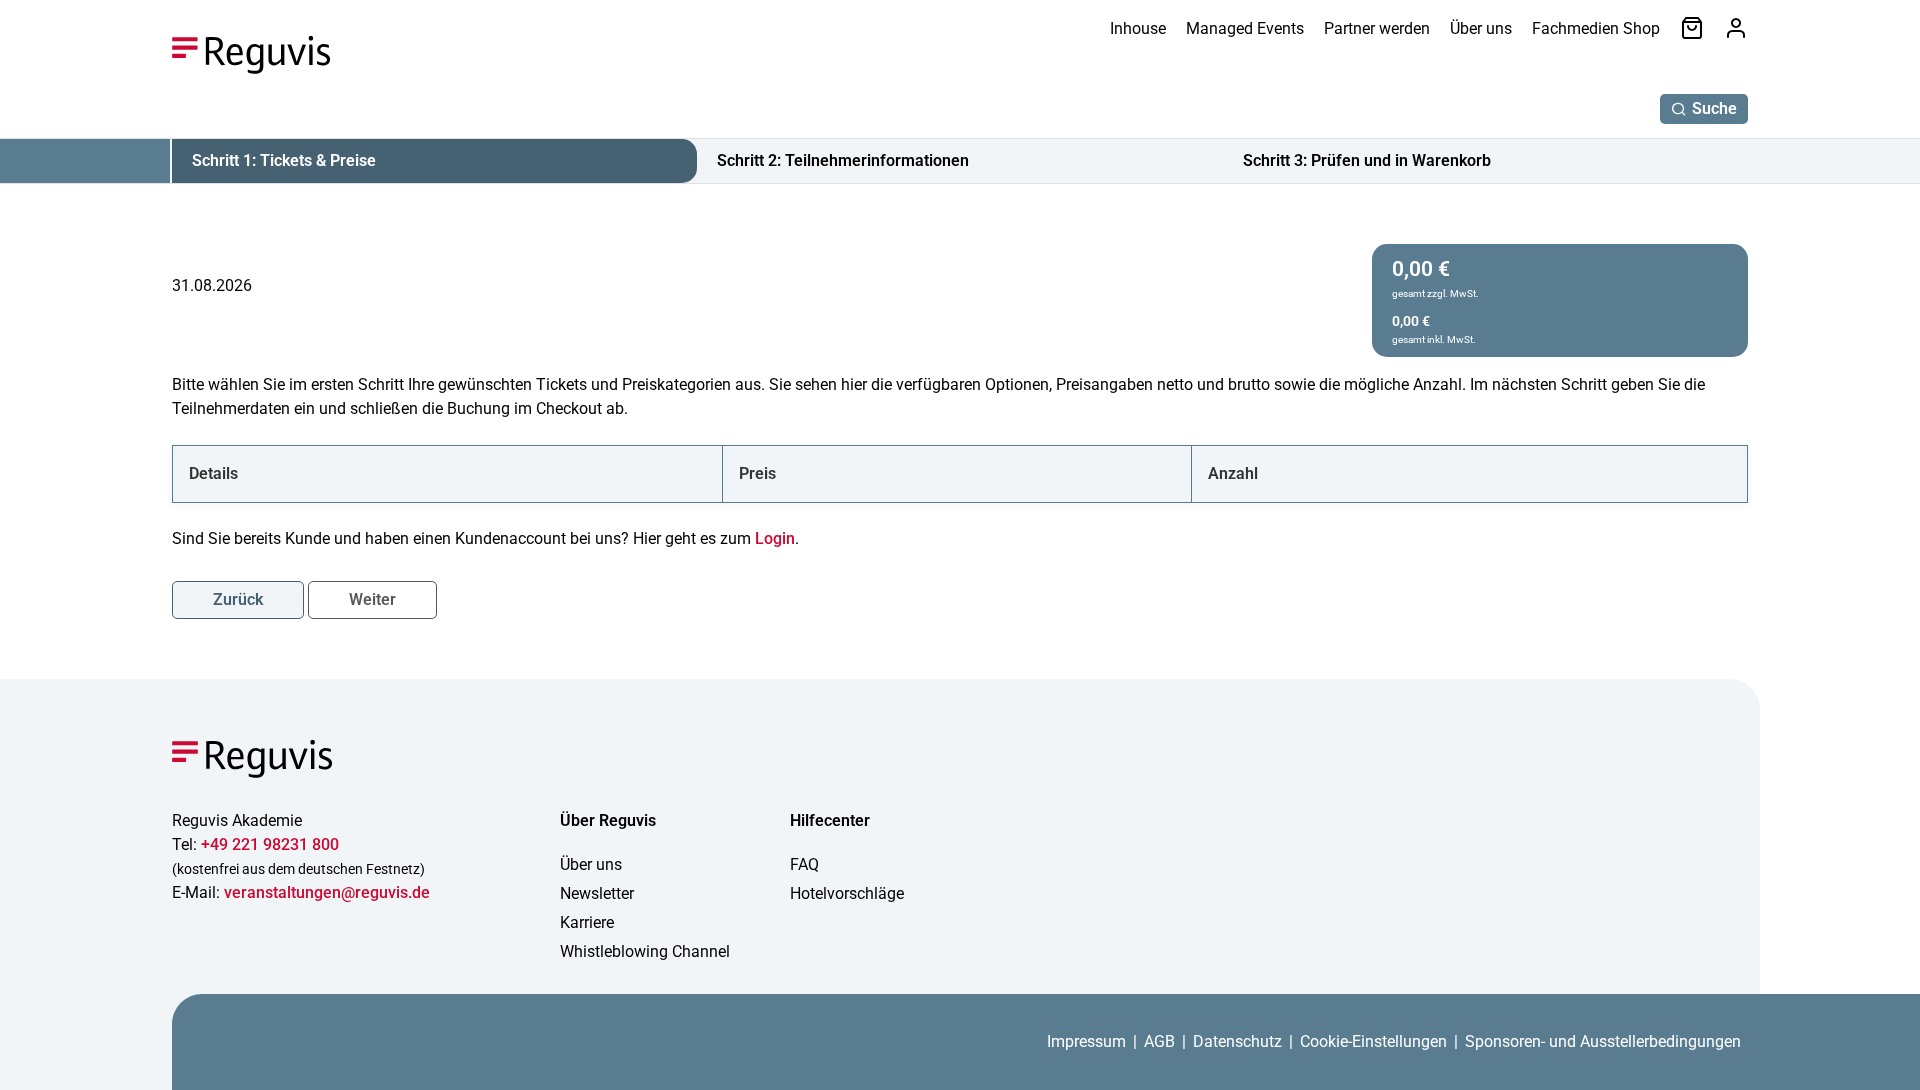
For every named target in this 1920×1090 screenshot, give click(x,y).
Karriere (587, 922)
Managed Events (1245, 28)
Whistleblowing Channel (645, 951)
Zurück (238, 599)
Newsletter (597, 893)
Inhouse (1138, 28)
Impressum (1086, 1041)
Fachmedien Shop (1596, 28)
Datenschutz (1237, 1041)
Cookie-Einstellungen (1373, 1041)
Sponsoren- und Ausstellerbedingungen (1603, 1041)
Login (775, 538)
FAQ (804, 864)
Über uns (1481, 28)
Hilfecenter (830, 820)
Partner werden (1377, 28)
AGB (1159, 1041)
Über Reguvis (608, 820)
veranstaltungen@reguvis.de (327, 892)
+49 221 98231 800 (270, 844)
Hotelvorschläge (847, 893)
